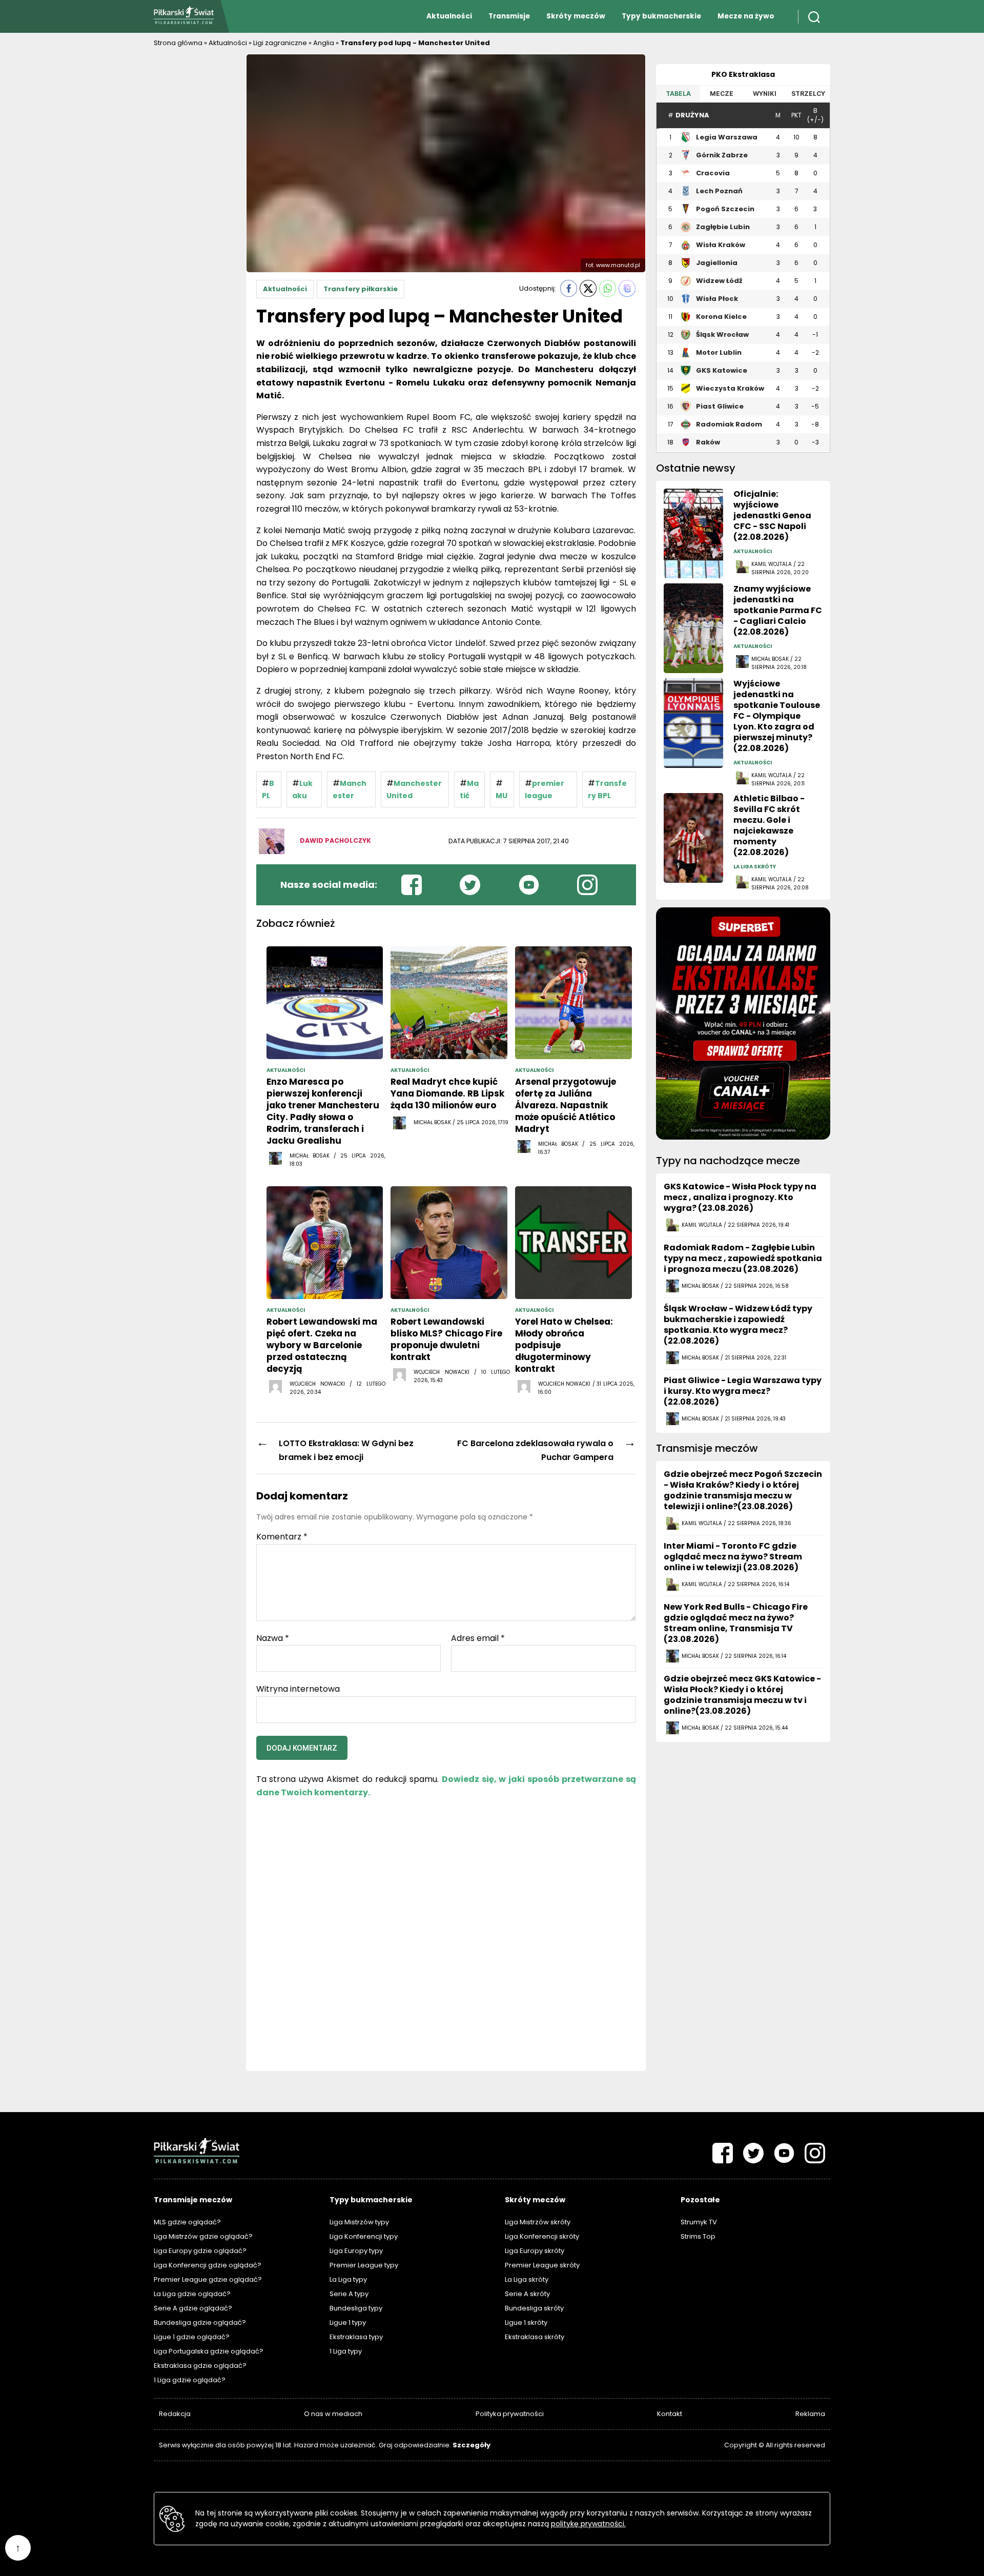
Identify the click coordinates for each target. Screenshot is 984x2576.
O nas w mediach (333, 2414)
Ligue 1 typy (348, 2323)
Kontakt (670, 2414)
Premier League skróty (542, 2265)
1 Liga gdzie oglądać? (190, 2380)
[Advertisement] (195, 208)
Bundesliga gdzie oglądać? (200, 2323)
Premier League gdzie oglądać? (208, 2279)
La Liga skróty (527, 2279)
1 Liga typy (346, 2351)
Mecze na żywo (746, 16)
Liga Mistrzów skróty (538, 2222)
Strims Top (698, 2236)
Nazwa (273, 1638)
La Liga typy (348, 2279)
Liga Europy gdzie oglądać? (200, 2251)
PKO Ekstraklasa (743, 74)
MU (501, 796)
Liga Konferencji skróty (542, 2236)
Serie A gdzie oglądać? (193, 2308)
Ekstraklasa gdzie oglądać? (200, 2366)
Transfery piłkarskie (361, 289)
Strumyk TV (699, 2222)
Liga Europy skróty (535, 2251)
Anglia (324, 43)
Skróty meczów (576, 16)
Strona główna (178, 43)
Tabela (678, 94)
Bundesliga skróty (534, 2308)
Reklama (810, 2414)
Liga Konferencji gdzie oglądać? (208, 2265)
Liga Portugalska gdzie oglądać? (209, 2351)
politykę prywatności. (588, 2524)
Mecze (722, 94)
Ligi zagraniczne (280, 43)
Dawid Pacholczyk (335, 840)
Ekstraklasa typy (356, 2337)
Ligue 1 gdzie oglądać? (192, 2337)
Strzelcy (808, 94)
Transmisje (509, 16)
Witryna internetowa (298, 1688)
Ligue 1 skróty (526, 2323)
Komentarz (282, 1537)
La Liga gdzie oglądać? (192, 2294)
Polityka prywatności (510, 2414)
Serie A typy (349, 2294)
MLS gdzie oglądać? (187, 2222)
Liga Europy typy (356, 2251)
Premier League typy (364, 2265)
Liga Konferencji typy (364, 2236)
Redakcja (175, 2414)
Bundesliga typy (356, 2308)
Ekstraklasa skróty (535, 2337)
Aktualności (449, 16)
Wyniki (765, 94)
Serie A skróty (527, 2294)
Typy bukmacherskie (661, 16)
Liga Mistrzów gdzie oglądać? (203, 2236)
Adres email (478, 1638)
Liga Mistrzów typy (359, 2222)
